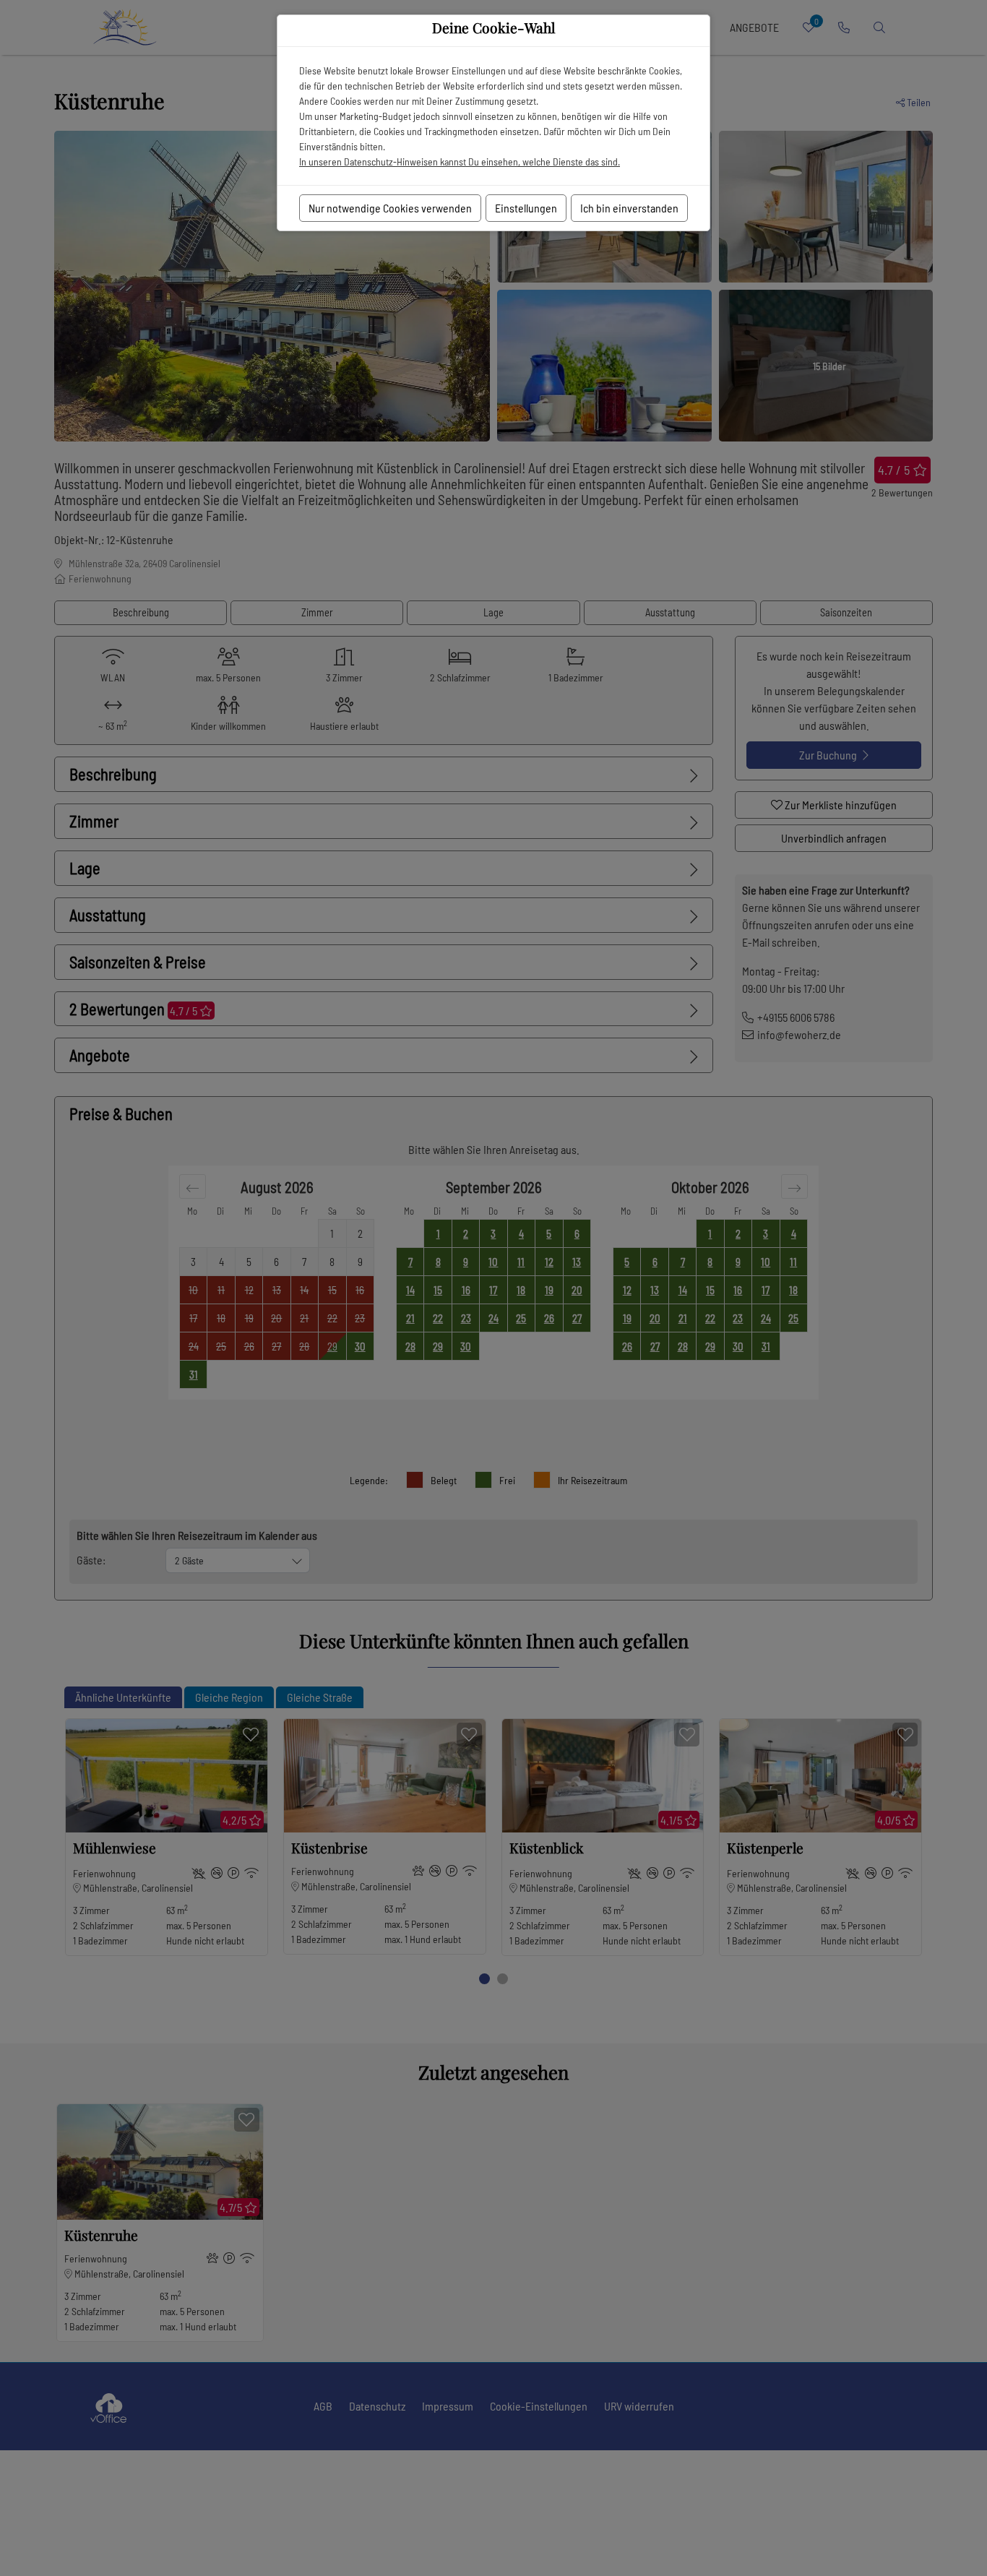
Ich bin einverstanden (629, 208)
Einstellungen (526, 208)
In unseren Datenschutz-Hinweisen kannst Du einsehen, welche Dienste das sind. (460, 161)
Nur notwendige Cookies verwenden (390, 208)
